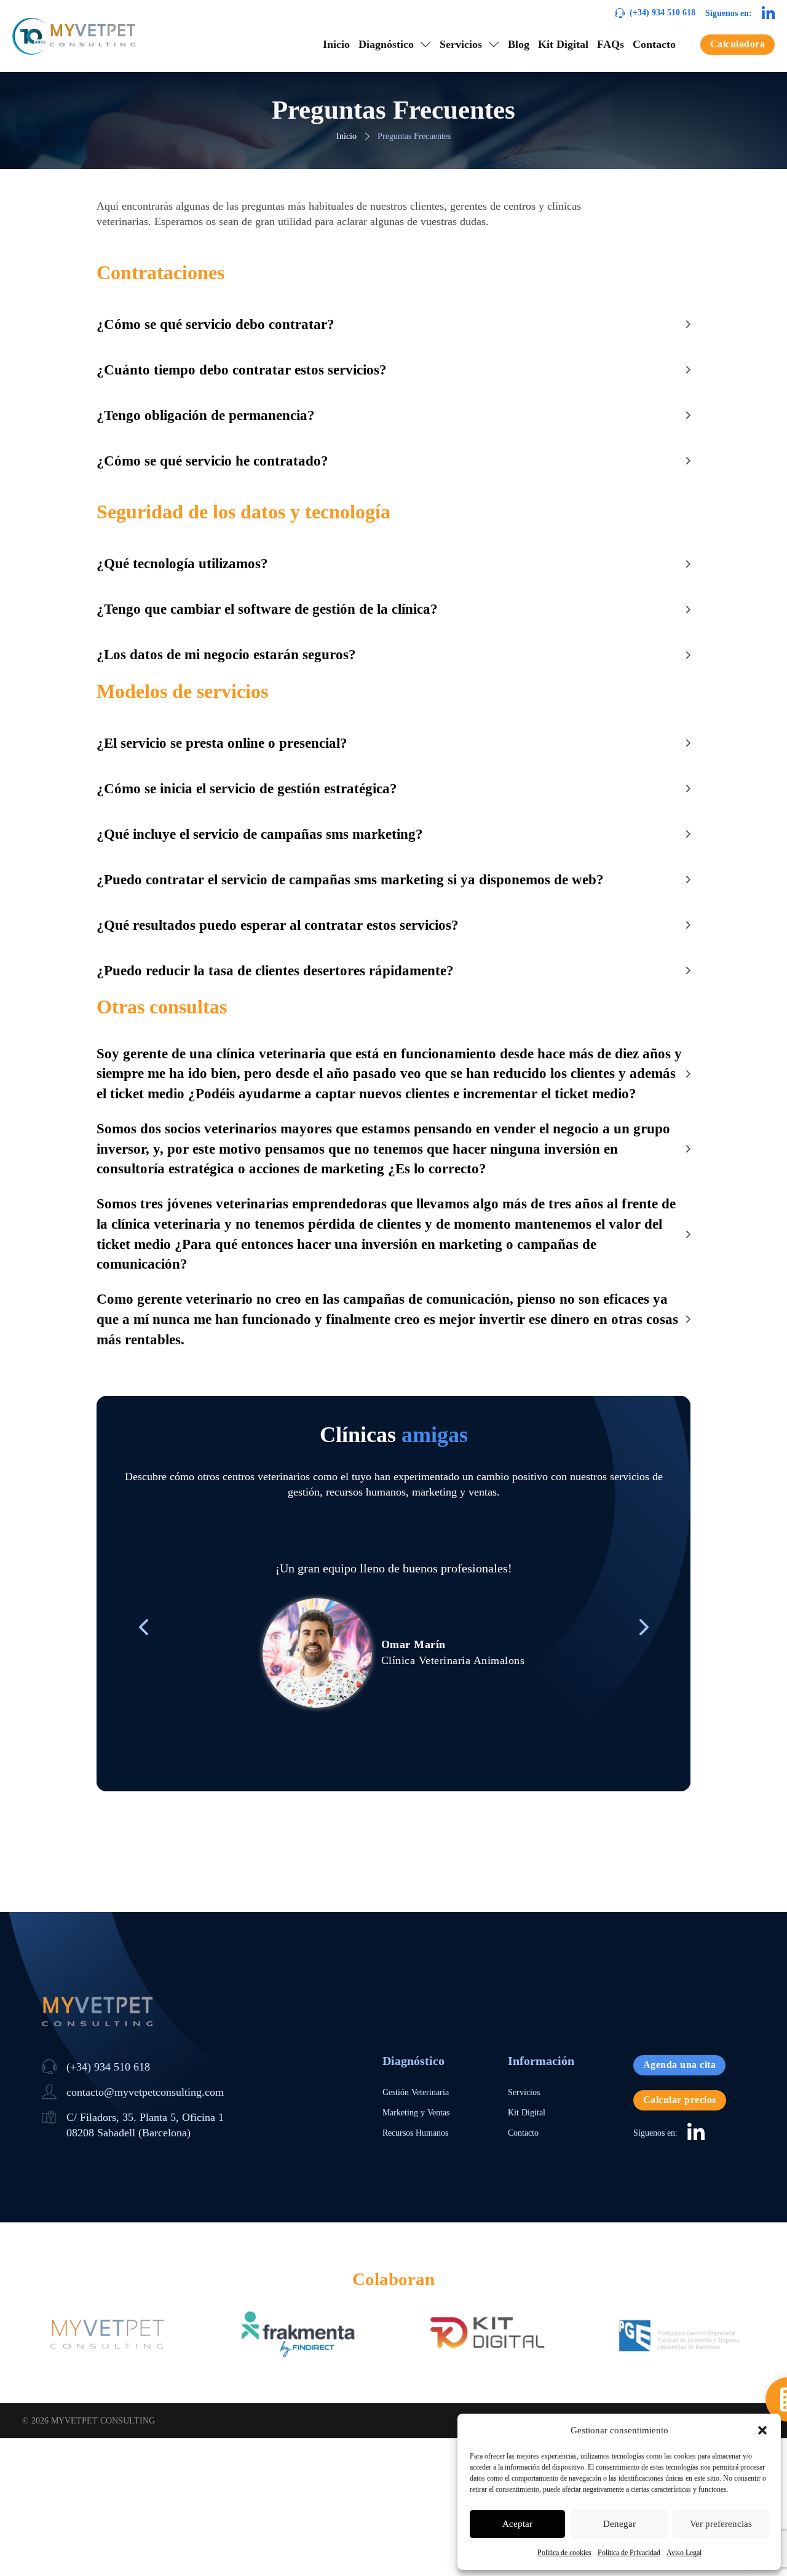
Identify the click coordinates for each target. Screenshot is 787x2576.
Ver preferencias (721, 2524)
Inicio (336, 44)
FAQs (611, 44)
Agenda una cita (680, 2065)
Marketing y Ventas (416, 2113)
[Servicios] (494, 44)
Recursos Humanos (415, 2133)
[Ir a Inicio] (74, 36)
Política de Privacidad (629, 2553)
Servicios (461, 44)
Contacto (654, 44)
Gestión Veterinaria (416, 2092)
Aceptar (517, 2524)
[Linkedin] (768, 13)
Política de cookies (564, 2553)
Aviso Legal (684, 2553)
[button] (762, 2430)
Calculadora (738, 44)
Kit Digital (563, 44)
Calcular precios (680, 2100)
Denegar (619, 2524)
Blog (519, 44)
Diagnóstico (386, 44)
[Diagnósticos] (425, 44)
